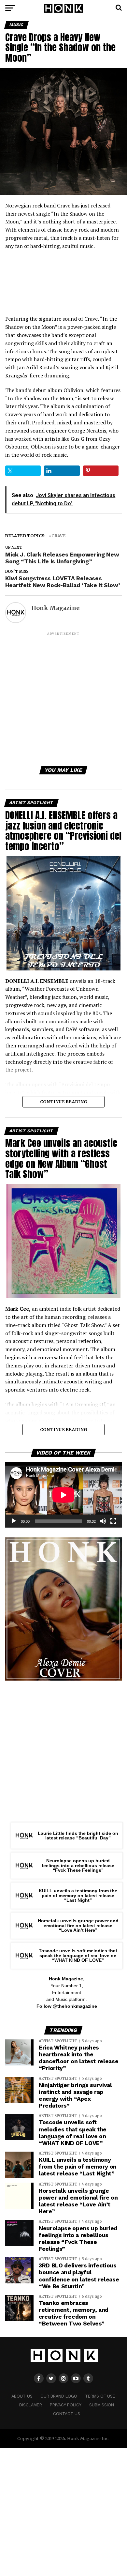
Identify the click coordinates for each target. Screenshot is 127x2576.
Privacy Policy (66, 2405)
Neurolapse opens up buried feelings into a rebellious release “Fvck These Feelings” (78, 1865)
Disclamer (31, 2405)
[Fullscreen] (113, 1521)
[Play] (14, 1521)
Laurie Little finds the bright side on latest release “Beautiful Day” (78, 1836)
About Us (22, 2396)
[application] (63, 1495)
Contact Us (67, 2414)
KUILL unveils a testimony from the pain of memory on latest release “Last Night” (78, 1895)
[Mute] (103, 1521)
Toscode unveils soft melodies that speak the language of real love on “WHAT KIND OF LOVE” (78, 1955)
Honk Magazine (55, 608)
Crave (59, 536)
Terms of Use (100, 2396)
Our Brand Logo (59, 2396)
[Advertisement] (63, 700)
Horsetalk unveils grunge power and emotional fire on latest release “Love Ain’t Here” (78, 1925)
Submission (102, 2405)
